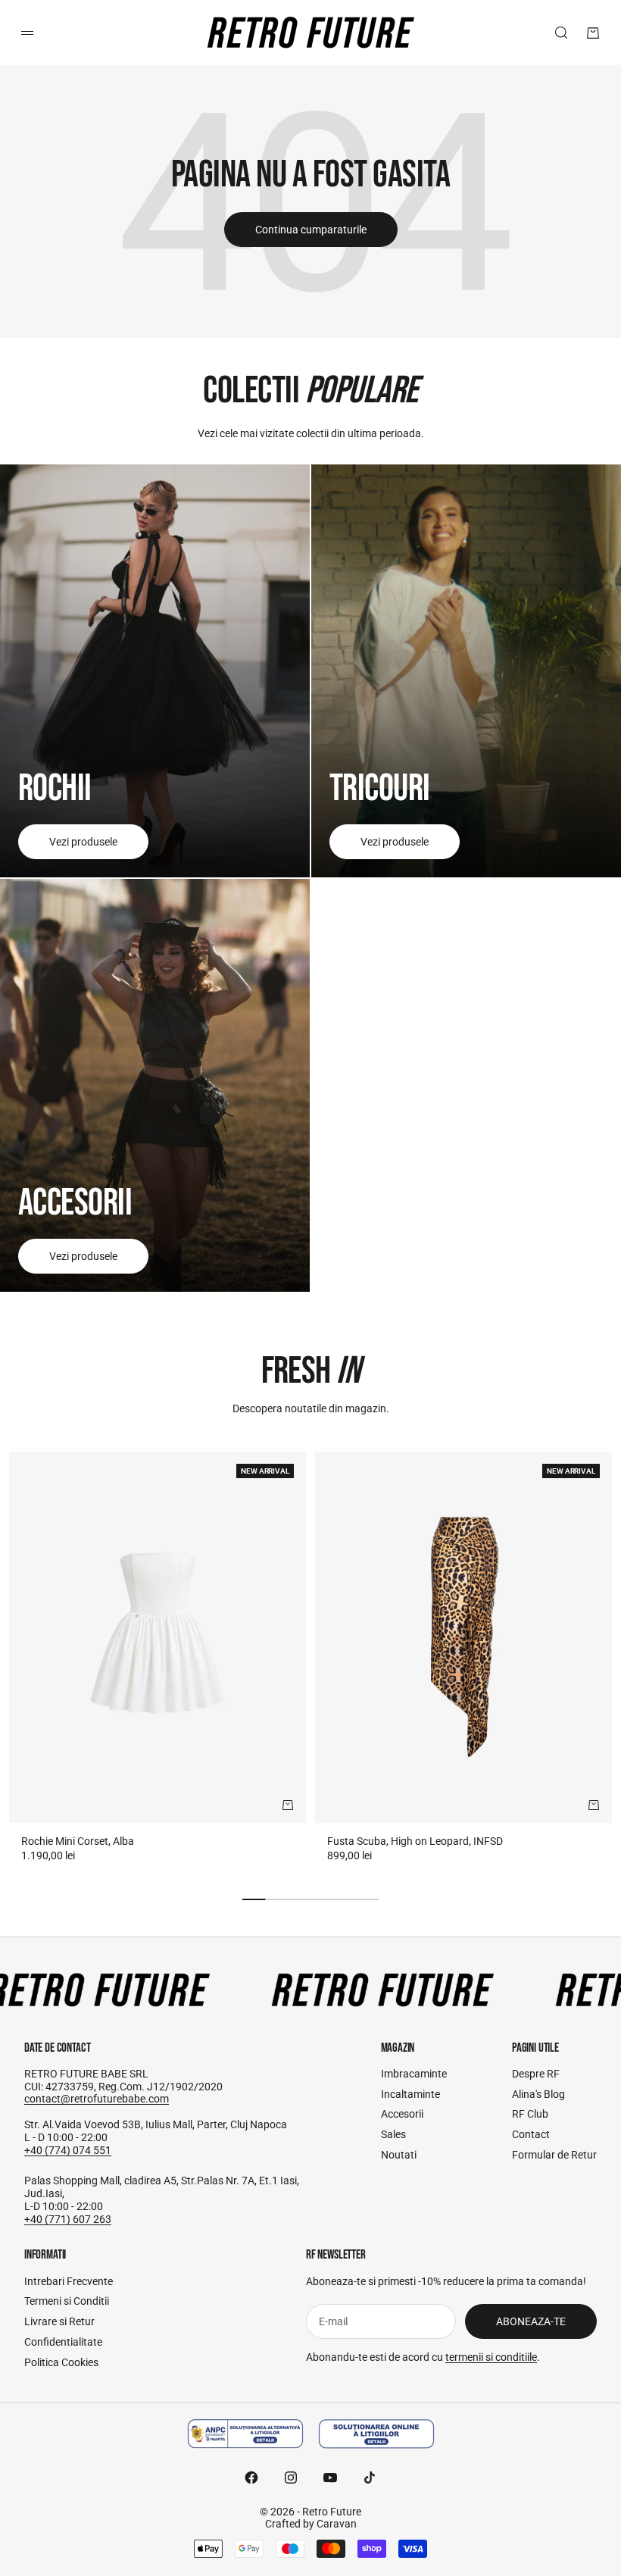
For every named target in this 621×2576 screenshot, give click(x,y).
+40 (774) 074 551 (68, 2150)
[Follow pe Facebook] (251, 2478)
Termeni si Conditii (67, 2301)
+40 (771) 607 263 (68, 2219)
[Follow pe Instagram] (291, 2478)
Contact (531, 2134)
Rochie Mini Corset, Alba (78, 1841)
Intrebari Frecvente (69, 2281)
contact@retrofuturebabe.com (97, 2099)
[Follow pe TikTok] (370, 2478)
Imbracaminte (414, 2074)
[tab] (311, 1371)
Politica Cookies (61, 2362)
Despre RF (536, 2074)
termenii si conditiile (491, 2357)
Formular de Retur (554, 2155)
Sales (393, 2134)
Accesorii (402, 2114)
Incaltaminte (410, 2094)
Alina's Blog (538, 2094)
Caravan (337, 2524)
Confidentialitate (63, 2342)
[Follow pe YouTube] (330, 2478)
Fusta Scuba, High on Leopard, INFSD (415, 1841)
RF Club (530, 2114)
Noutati (399, 2155)
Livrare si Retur (59, 2321)
